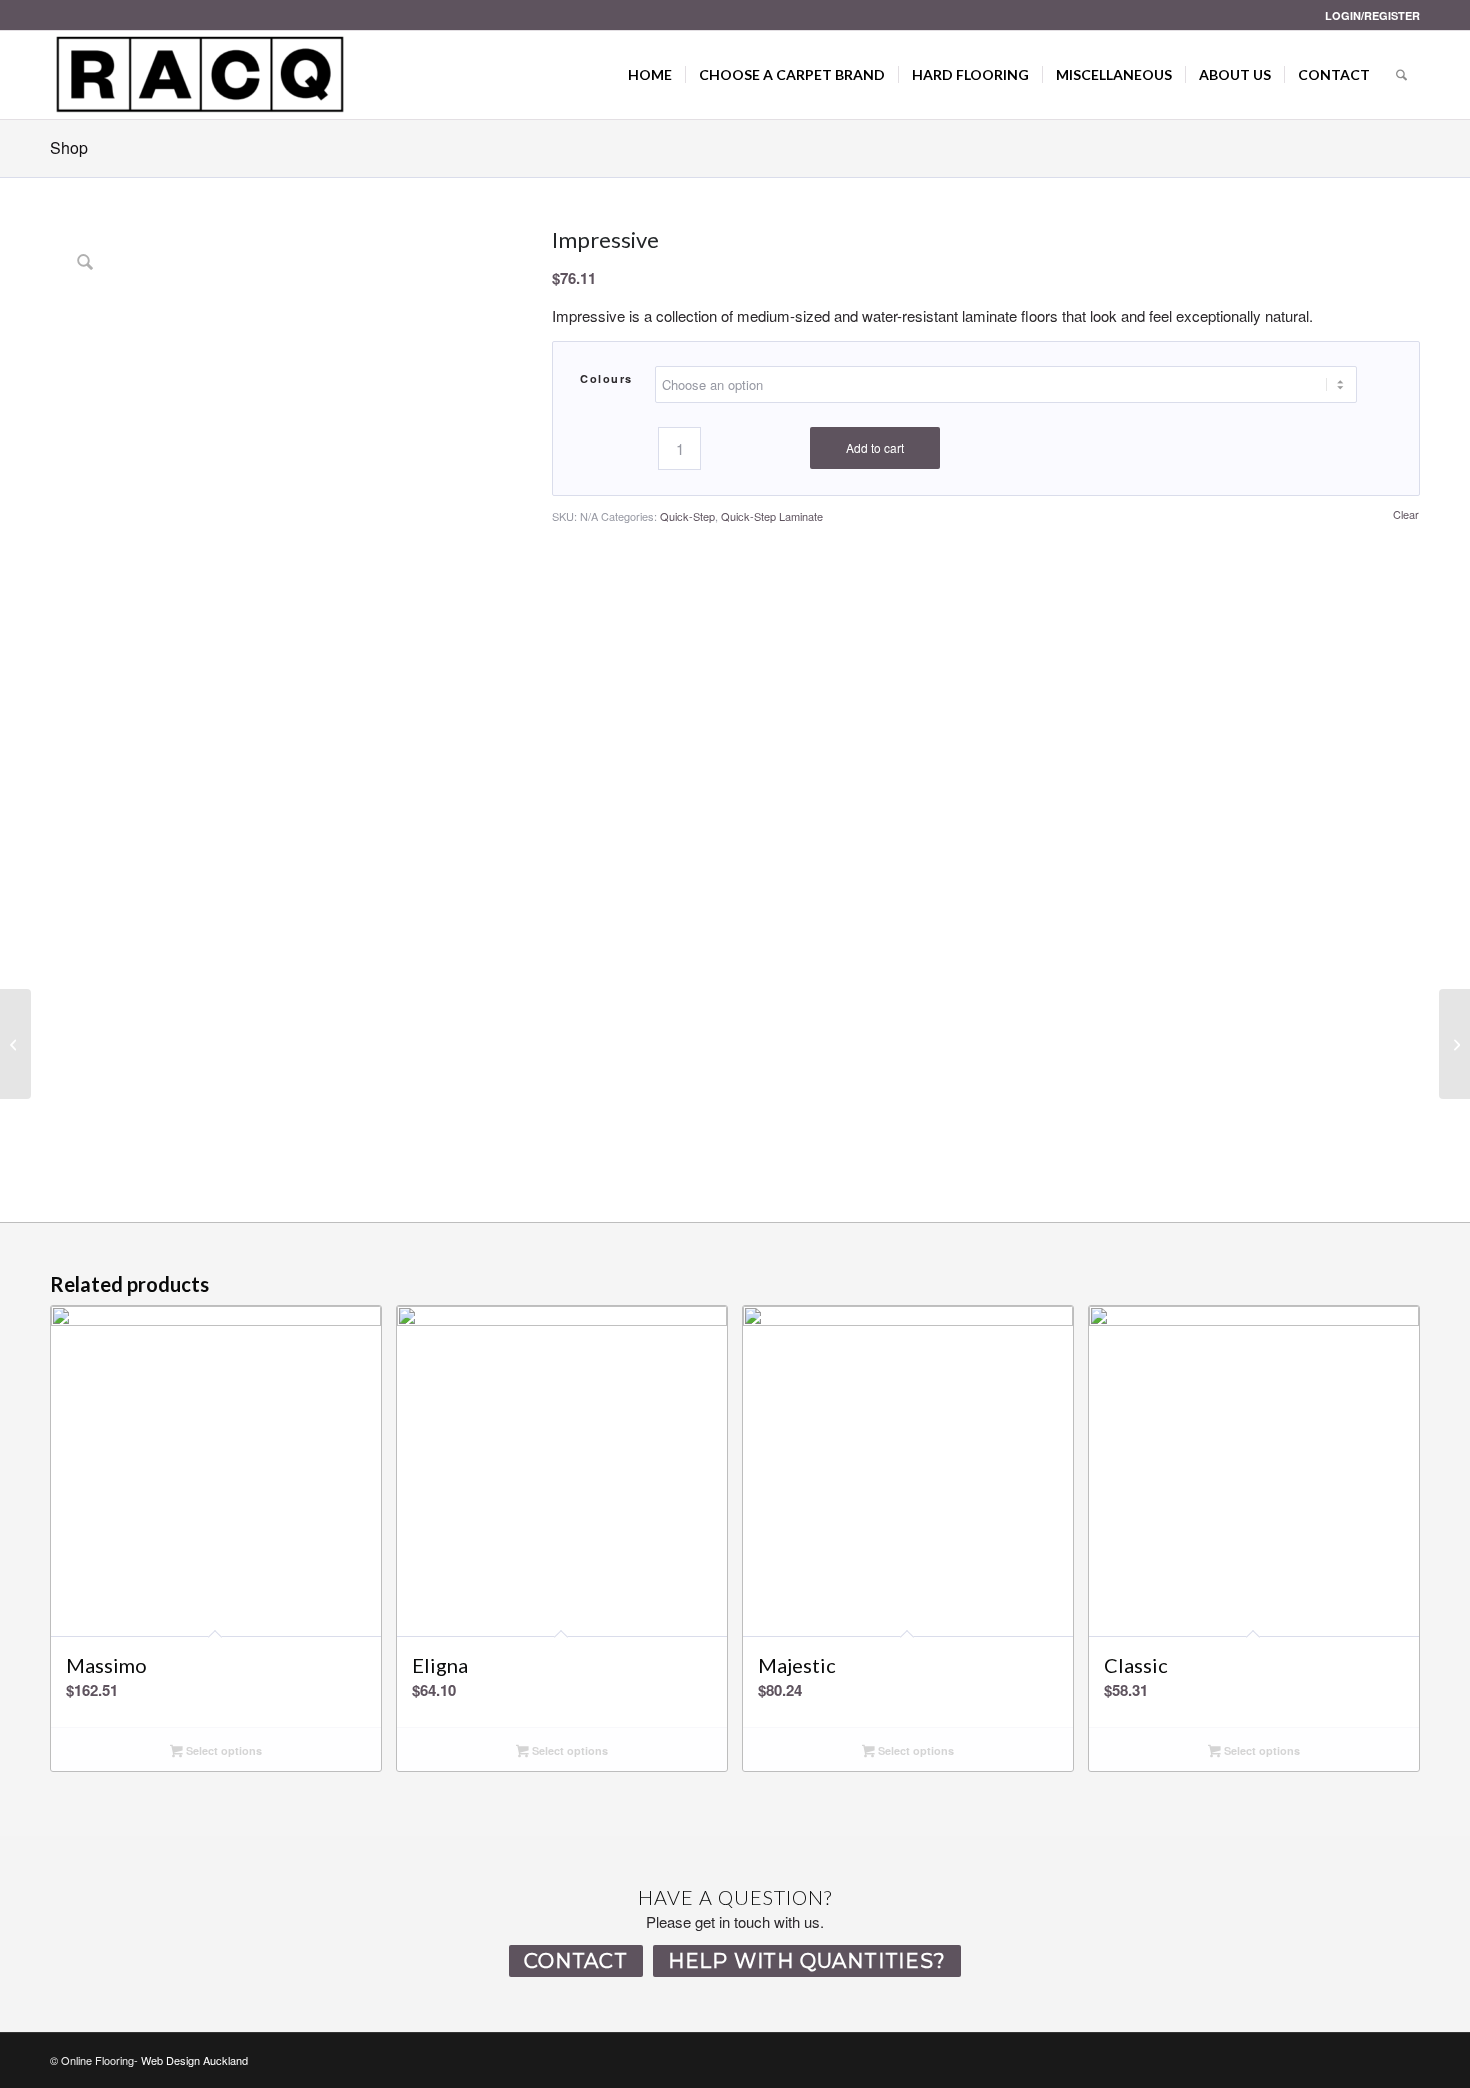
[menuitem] (1367, 15)
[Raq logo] (200, 75)
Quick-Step (687, 516)
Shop (69, 147)
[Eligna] (1454, 1044)
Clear (1406, 514)
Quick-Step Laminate (772, 516)
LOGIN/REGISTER (1372, 15)
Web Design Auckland (194, 2060)
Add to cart (875, 447)
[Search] (1401, 75)
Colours (606, 378)
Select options (222, 1750)
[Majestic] (15, 1044)
